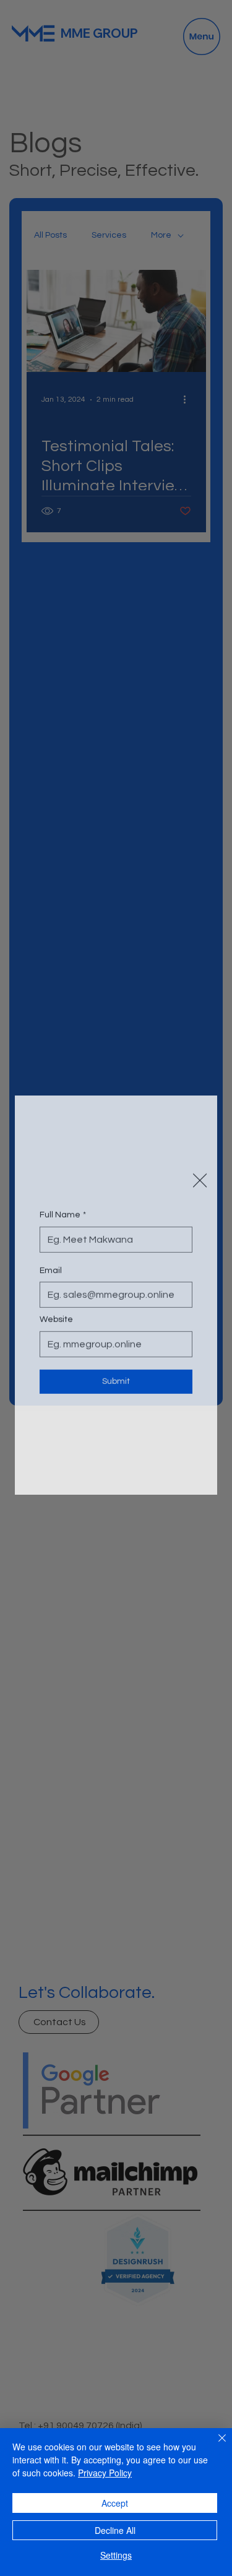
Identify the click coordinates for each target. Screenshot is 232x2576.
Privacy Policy (105, 2473)
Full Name (63, 1162)
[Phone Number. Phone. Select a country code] (59, 1236)
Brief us (55, 1359)
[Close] (215, 2445)
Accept (115, 2503)
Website (56, 1310)
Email (51, 1261)
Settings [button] (116, 2555)
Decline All (115, 2530)
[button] (200, 1101)
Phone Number (72, 1211)
